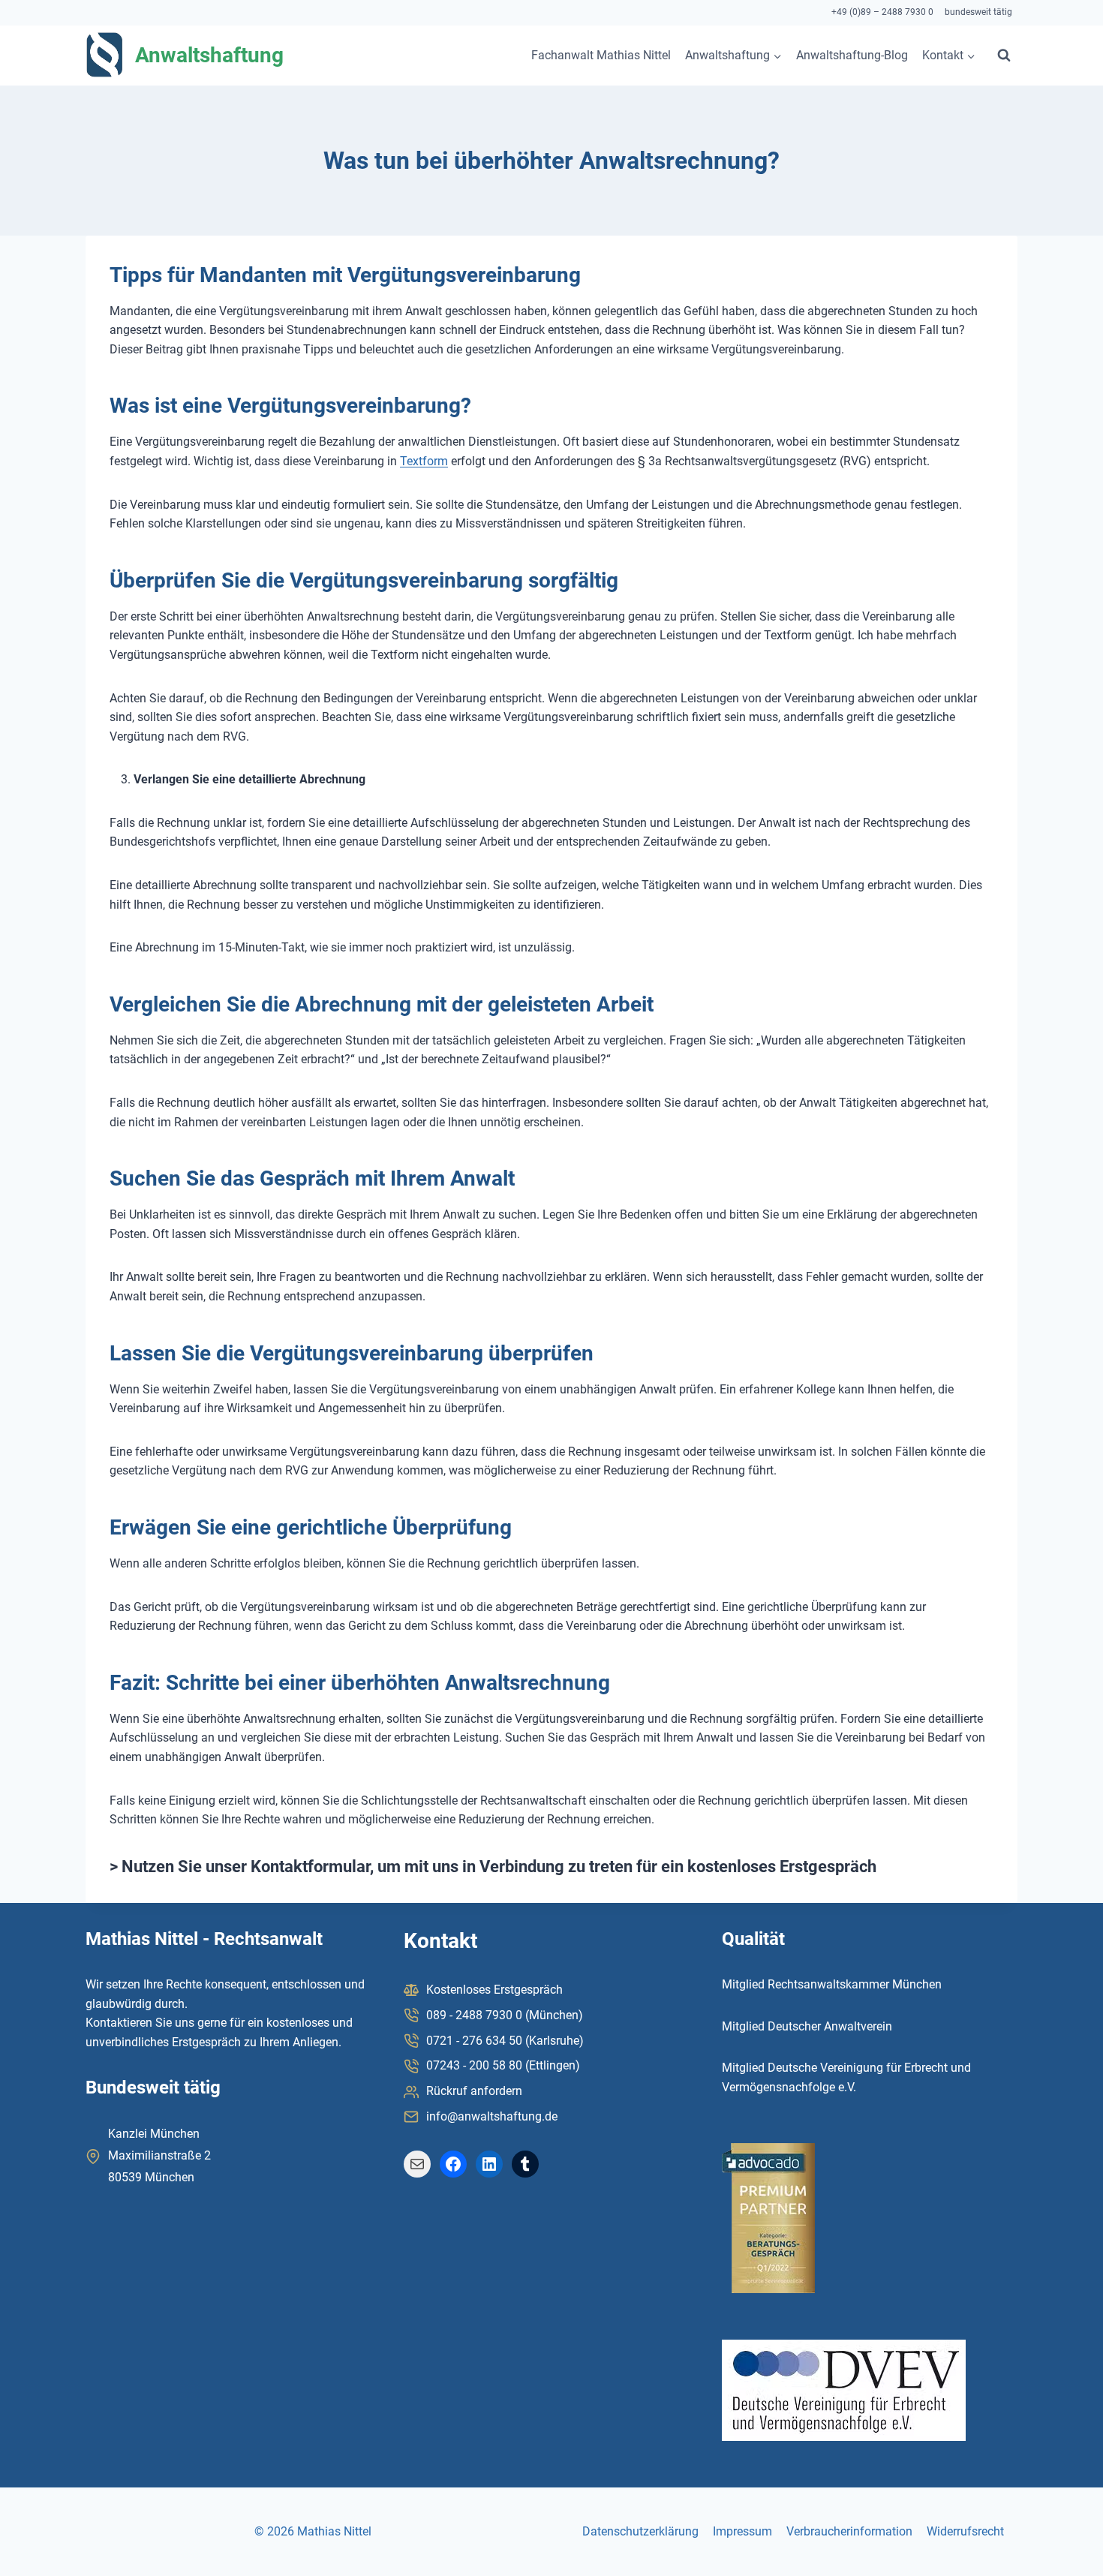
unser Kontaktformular (288, 1867)
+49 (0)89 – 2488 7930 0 (882, 12)
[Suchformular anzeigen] (1004, 56)
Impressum (742, 2531)
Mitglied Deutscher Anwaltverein (807, 2026)
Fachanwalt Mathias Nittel (601, 55)
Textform (424, 461)
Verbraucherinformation (849, 2531)
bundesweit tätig (978, 12)
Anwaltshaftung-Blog (852, 55)
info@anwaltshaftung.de (492, 2116)
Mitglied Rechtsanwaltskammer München (832, 1984)
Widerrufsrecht (965, 2531)
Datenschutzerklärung (640, 2531)
